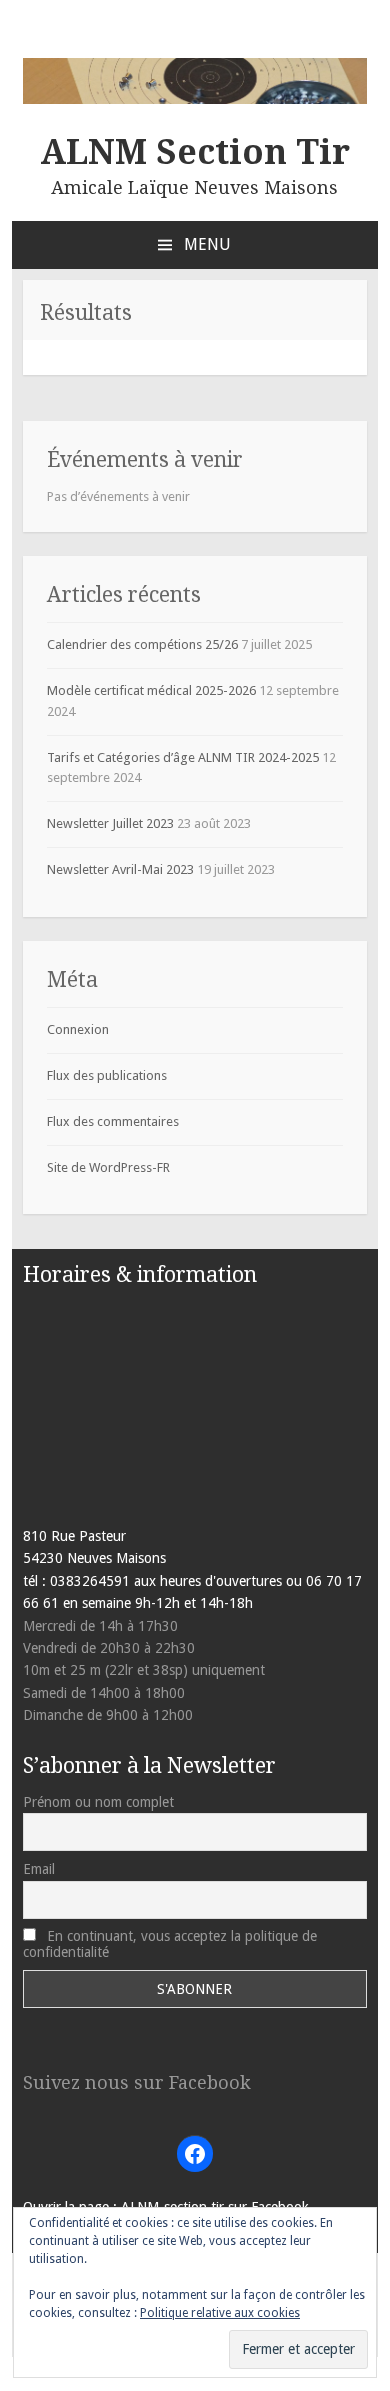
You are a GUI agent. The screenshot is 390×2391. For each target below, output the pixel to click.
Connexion (78, 1029)
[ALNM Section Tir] (195, 99)
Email (39, 1869)
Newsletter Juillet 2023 (110, 823)
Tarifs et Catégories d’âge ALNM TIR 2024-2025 (183, 757)
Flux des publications (107, 1075)
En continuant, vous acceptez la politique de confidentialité (170, 1944)
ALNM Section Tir (195, 152)
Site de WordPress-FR (108, 1167)
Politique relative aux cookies (220, 2313)
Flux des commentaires (113, 1121)
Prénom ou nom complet (98, 1802)
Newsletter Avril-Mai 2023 (120, 869)
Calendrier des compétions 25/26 (142, 644)
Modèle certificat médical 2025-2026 (151, 690)
